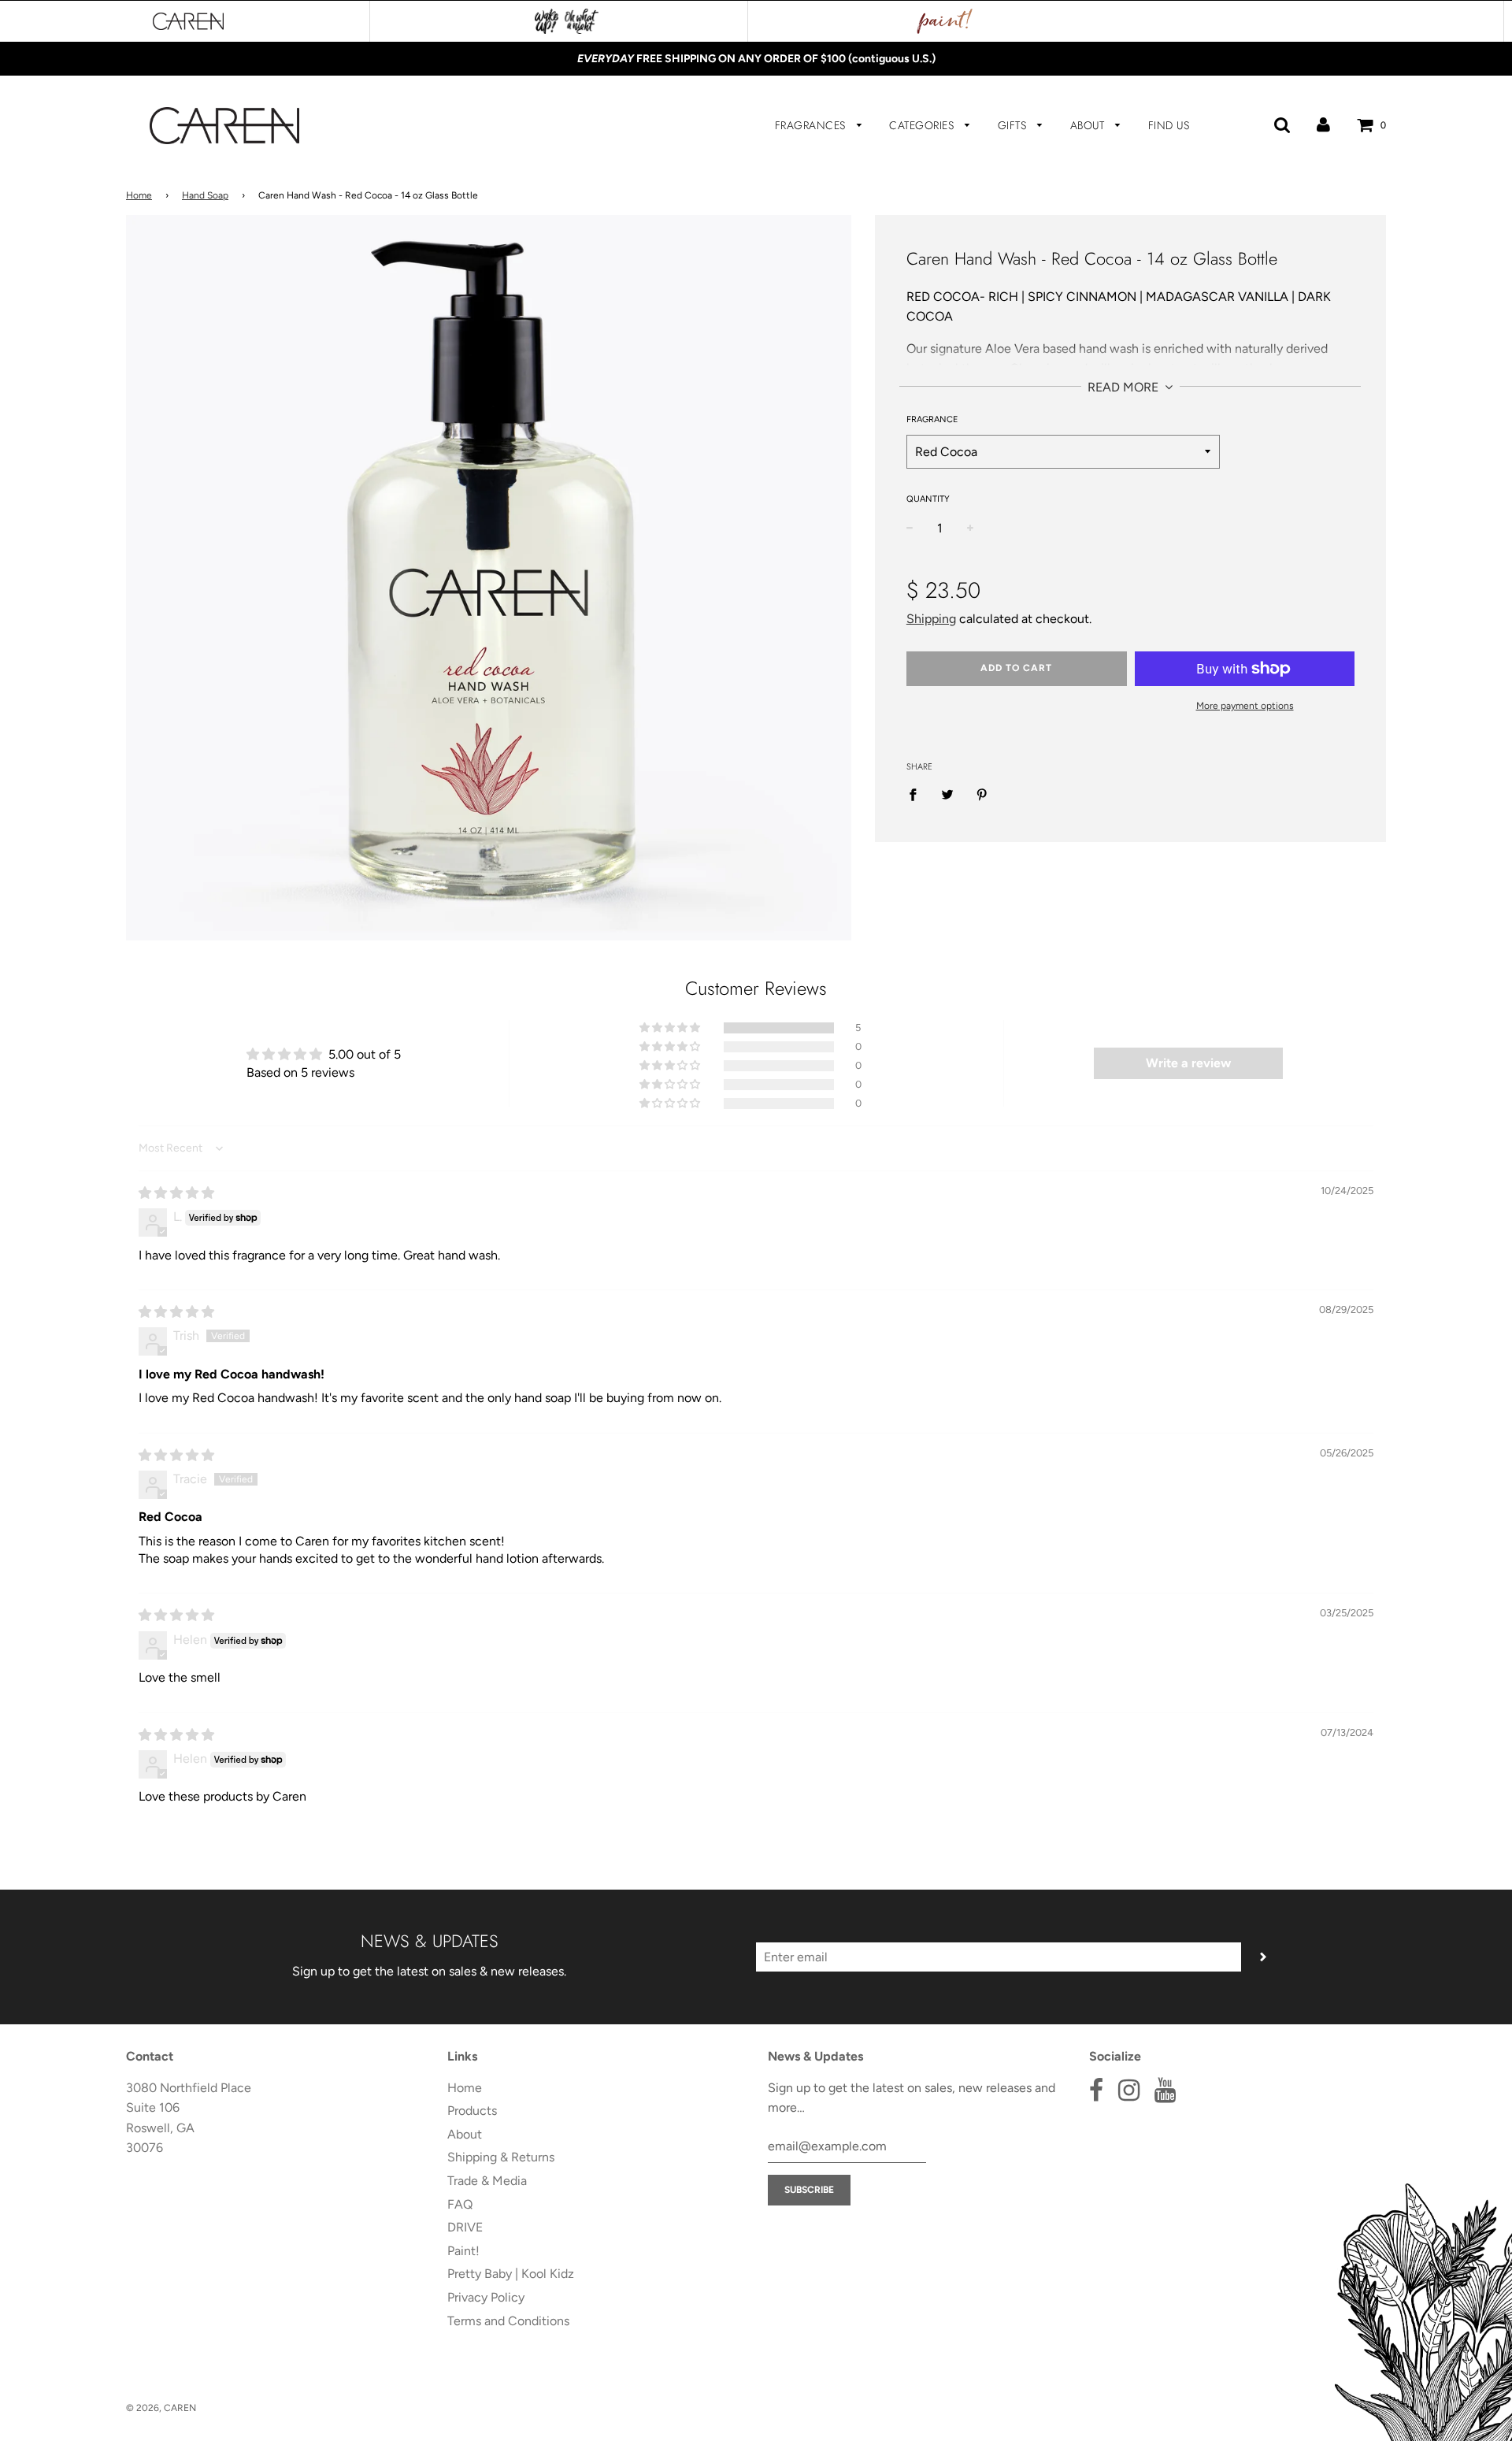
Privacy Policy (486, 2297)
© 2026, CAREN (161, 2408)
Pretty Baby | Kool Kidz (511, 2274)
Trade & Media (487, 2181)
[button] (671, 1028)
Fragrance (932, 419)
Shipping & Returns (501, 2157)
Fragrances (812, 125)
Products (472, 2111)
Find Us (1169, 125)
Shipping (931, 619)
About (1089, 125)
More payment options (1245, 706)
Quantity (928, 499)
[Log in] (1323, 125)
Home (139, 195)
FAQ (460, 2204)
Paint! (463, 2251)
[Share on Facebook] (917, 794)
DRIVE (465, 2227)
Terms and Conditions (508, 2321)
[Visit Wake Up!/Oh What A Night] (567, 21)
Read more (1125, 387)
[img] (176, 1193)
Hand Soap (205, 195)
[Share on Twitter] (947, 794)
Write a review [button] (1188, 1063)
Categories (923, 125)
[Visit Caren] (188, 21)
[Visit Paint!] (945, 21)
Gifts (1014, 125)
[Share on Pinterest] (982, 794)
